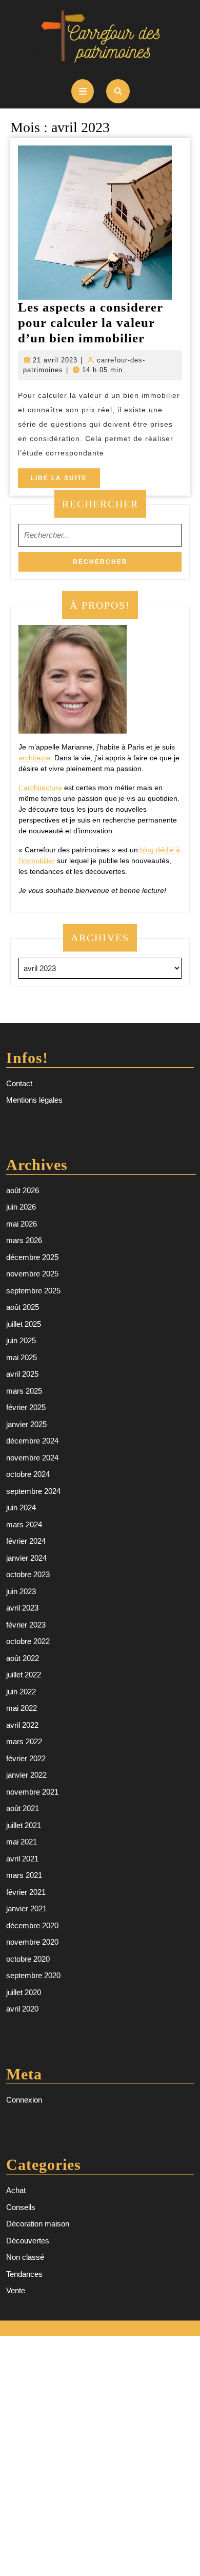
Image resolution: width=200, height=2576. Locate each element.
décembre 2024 (32, 1441)
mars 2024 (24, 1524)
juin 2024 (21, 1508)
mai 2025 (22, 1357)
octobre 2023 (28, 1574)
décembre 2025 (32, 1257)
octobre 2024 (28, 1474)
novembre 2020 (32, 1942)
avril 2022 (22, 1725)
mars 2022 (24, 1741)
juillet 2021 (24, 1825)
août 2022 (23, 1658)
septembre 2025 (33, 1291)
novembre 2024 (32, 1458)
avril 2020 (22, 2009)
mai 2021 (22, 1842)
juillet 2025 (24, 1324)
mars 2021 (24, 1875)
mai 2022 (22, 1708)
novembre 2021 (32, 1792)
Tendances (24, 2274)
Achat (16, 2190)
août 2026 (23, 1190)
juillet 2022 (24, 1675)
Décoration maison (38, 2224)
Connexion (24, 2100)
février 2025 (26, 1407)
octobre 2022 (28, 1641)
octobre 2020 (28, 1959)
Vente (16, 2290)
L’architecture (40, 788)
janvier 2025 (26, 1424)
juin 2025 (21, 1340)
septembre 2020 (33, 1975)
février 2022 (26, 1758)
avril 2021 (22, 1859)
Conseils (21, 2207)
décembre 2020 (32, 1925)
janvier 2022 (26, 1775)
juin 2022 (21, 1692)
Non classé (25, 2257)
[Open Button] (83, 91)
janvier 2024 (26, 1558)
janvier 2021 (26, 1908)
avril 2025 (22, 1374)
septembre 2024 (33, 1491)
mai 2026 (22, 1224)
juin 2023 (21, 1591)
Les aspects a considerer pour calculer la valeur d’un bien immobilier (91, 323)
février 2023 (26, 1625)
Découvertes (28, 2241)
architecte (34, 758)
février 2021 (26, 1892)
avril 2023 (22, 1608)
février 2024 (26, 1541)
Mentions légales (34, 1100)
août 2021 (23, 1808)
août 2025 (23, 1307)
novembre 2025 (32, 1274)
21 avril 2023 (55, 360)
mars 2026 (24, 1240)
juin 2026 (21, 1207)
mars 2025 (24, 1391)
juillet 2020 (24, 1992)
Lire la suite (65, 481)
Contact (19, 1083)
